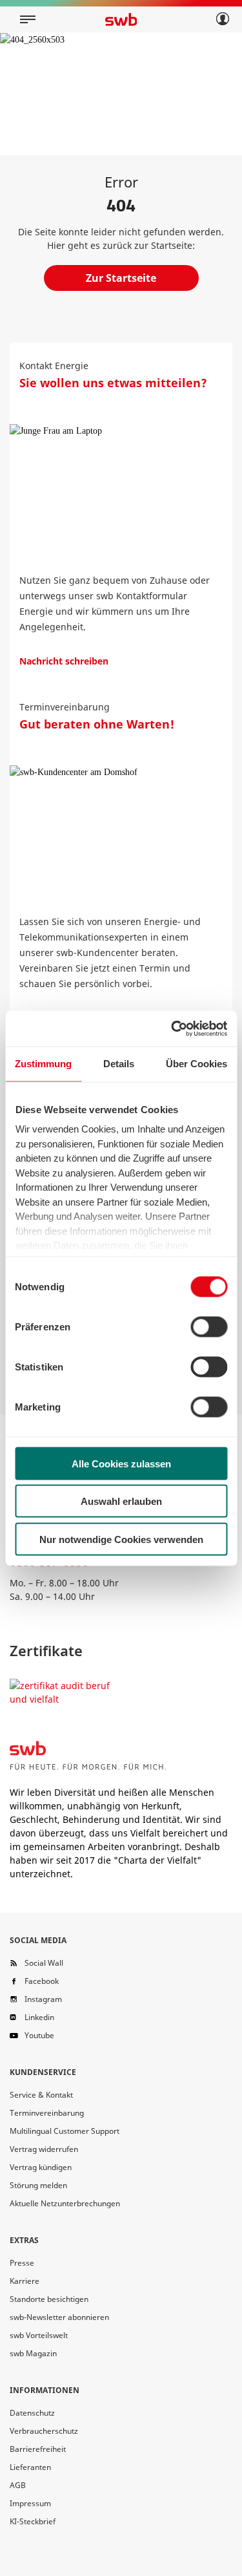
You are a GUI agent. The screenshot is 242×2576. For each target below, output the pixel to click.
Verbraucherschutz (44, 2431)
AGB (18, 2485)
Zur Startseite (121, 278)
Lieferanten (30, 2467)
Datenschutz (32, 2413)
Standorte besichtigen (49, 2299)
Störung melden (38, 2185)
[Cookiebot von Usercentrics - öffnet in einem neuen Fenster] (172, 1028)
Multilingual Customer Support (65, 2131)
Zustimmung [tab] (43, 1064)
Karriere (25, 2281)
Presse (22, 2263)
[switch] (209, 1326)
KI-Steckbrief (33, 2521)
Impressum (30, 2503)
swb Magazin (33, 2353)
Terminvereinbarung (47, 2113)
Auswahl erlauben (121, 1501)
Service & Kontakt (41, 2095)
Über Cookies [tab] (197, 1064)
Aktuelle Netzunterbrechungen (65, 2203)
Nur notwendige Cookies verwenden (121, 1539)
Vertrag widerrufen (44, 2149)
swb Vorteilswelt (39, 2335)
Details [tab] (119, 1064)
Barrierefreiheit (38, 2449)
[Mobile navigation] (28, 19)
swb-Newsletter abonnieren (59, 2317)
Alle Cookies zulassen (121, 1463)
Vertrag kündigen (41, 2167)
